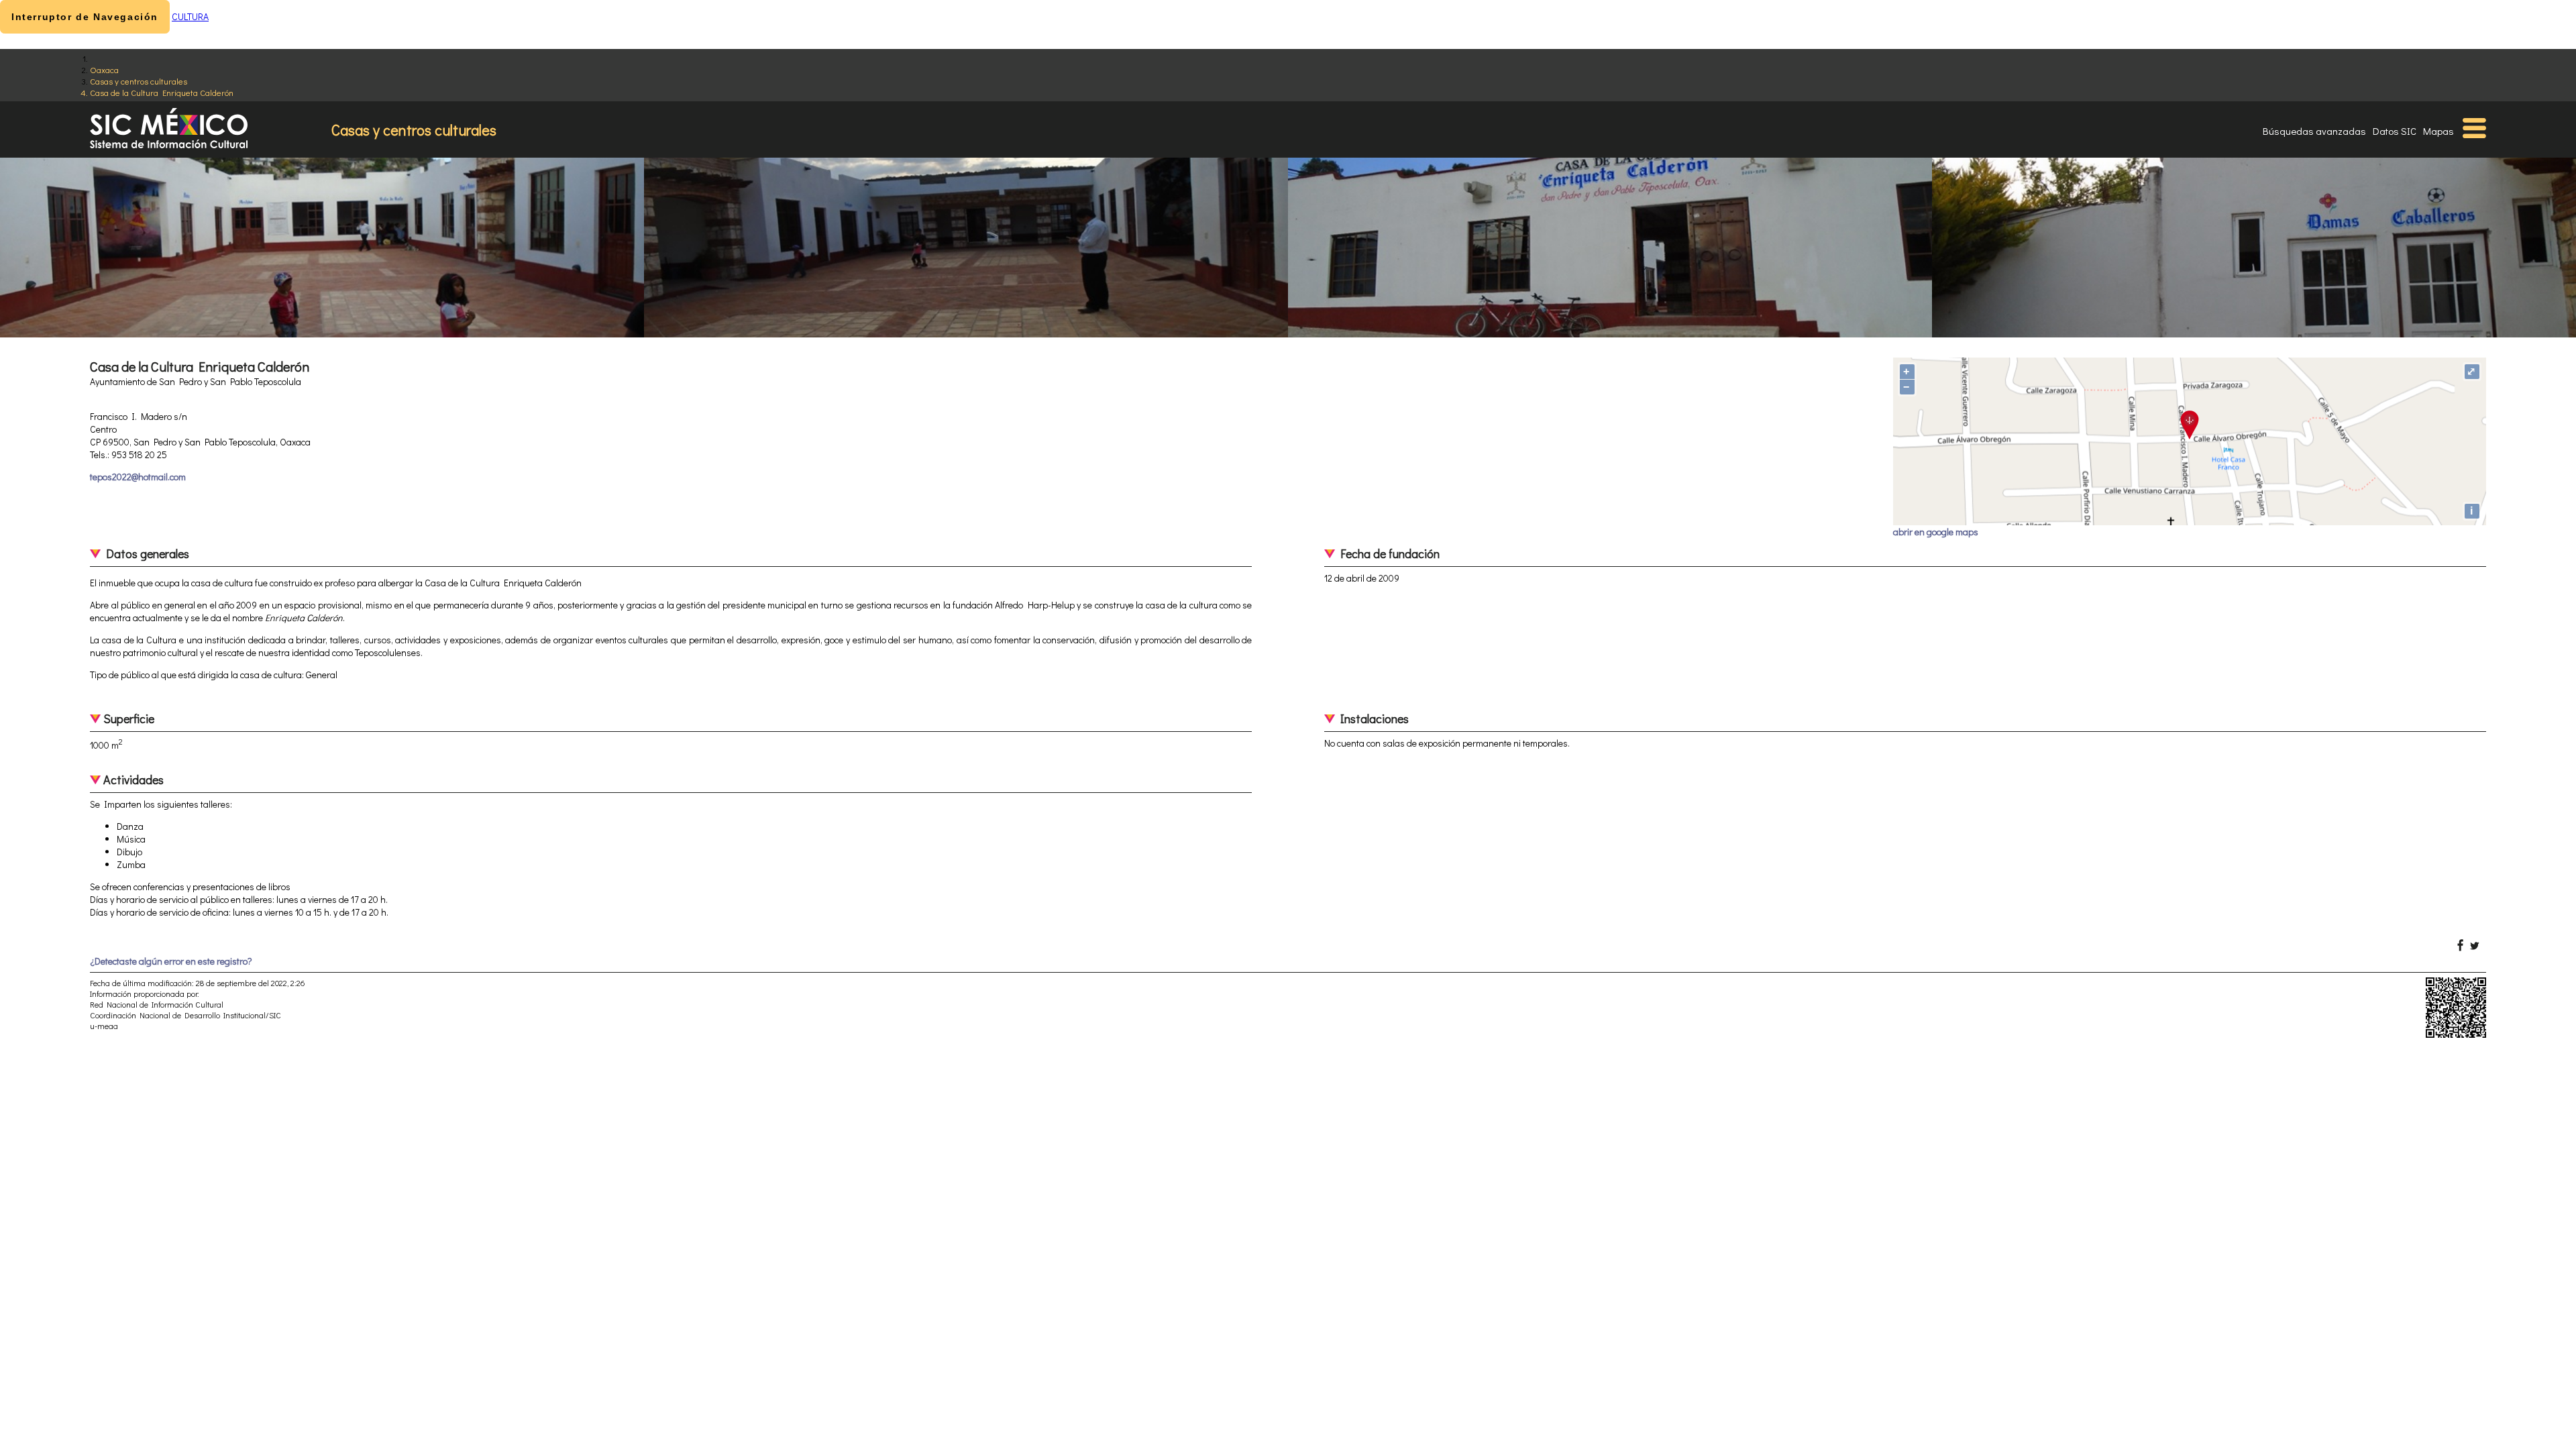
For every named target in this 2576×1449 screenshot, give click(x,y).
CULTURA (190, 16)
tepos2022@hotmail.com (138, 477)
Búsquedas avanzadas (2314, 131)
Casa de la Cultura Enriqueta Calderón (162, 92)
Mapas (2438, 131)
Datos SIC (2395, 131)
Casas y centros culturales (139, 81)
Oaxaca (104, 69)
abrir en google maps (1936, 532)
